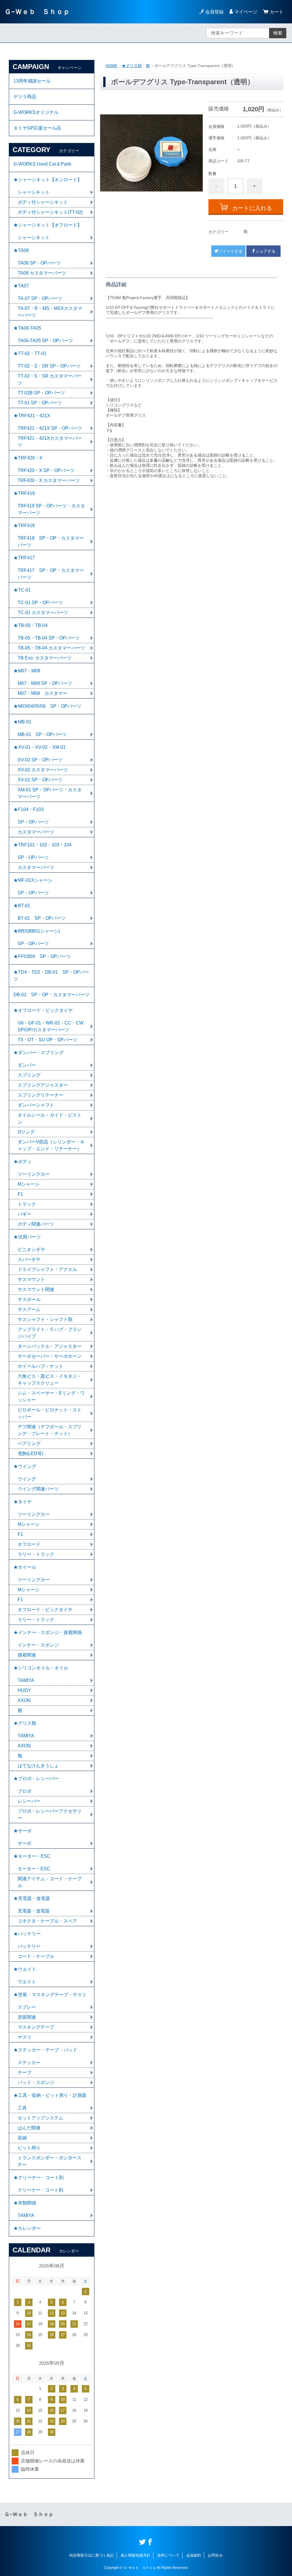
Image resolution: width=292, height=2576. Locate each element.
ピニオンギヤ (31, 1249)
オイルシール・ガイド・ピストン (50, 1118)
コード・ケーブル (36, 1956)
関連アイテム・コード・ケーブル (50, 1882)
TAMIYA (26, 1680)
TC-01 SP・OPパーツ (40, 603)
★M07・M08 (27, 671)
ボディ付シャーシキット (43, 202)
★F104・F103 (29, 809)
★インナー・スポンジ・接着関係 (48, 1632)
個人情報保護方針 (135, 2555)
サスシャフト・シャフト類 (45, 1319)
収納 (22, 2138)
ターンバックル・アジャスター (50, 1346)
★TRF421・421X (32, 416)
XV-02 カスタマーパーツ (43, 770)
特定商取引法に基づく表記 (92, 2555)
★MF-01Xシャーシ (33, 880)
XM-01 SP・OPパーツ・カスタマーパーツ (50, 793)
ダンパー (27, 1065)
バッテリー (29, 1946)
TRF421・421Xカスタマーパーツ (50, 442)
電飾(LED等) (31, 1454)
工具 (22, 2108)
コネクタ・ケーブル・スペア (47, 1921)
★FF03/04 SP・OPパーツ (42, 956)
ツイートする (230, 251)
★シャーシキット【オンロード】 (48, 180)
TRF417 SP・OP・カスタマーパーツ (51, 574)
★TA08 (21, 250)
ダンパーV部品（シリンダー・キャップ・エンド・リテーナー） (51, 1145)
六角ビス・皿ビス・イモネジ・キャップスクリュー (50, 1380)
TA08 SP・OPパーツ (39, 263)
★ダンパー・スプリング (38, 1053)
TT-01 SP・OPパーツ (40, 403)
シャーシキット (34, 192)
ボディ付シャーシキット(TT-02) (50, 212)
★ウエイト (25, 1969)
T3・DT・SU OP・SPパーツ (47, 1040)
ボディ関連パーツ (36, 1224)
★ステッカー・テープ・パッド (45, 2050)
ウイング (27, 1479)
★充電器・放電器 (32, 1898)
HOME (111, 66)
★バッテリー (27, 1934)
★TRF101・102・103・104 (42, 845)
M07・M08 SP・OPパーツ (45, 683)
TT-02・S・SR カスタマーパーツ (50, 379)
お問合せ (215, 2555)
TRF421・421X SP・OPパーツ (50, 428)
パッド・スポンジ (36, 2082)
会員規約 (194, 2555)
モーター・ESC (34, 1869)
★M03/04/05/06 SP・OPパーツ (47, 706)
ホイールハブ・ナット (40, 1366)
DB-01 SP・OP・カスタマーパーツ (51, 995)
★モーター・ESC (32, 1856)
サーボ (25, 1843)
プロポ (25, 1791)
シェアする (265, 251)
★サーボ (23, 1831)
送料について (168, 2555)
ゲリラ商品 (25, 97)
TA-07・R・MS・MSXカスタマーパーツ (50, 312)
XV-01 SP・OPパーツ (40, 780)
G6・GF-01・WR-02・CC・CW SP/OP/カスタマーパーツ (53, 1026)
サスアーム (29, 1309)
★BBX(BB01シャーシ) (37, 931)
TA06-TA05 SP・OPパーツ (45, 341)
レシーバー (29, 1801)
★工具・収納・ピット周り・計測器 (50, 2095)
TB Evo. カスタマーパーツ (45, 658)
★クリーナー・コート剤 (38, 2177)
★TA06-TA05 (27, 328)
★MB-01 (22, 722)
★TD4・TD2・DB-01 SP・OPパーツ (51, 976)
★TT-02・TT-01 (30, 353)
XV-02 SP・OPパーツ (40, 760)
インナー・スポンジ (38, 1645)
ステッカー (29, 2062)
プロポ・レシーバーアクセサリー (50, 1815)
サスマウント (31, 1279)
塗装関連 (27, 2017)
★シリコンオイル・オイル (41, 1668)
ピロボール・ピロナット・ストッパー (50, 1413)
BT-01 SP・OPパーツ (42, 918)
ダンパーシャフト (36, 1105)
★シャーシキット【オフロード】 (48, 225)
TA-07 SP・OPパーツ (40, 298)
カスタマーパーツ (36, 832)
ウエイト (27, 1982)
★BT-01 (22, 906)
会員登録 (214, 12)
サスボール (29, 1299)
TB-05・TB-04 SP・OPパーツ (49, 638)
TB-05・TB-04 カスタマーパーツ (51, 648)
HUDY (24, 1690)
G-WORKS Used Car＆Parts (42, 164)
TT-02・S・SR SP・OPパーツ (49, 366)
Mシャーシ (29, 1184)
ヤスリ (25, 2037)
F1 (20, 1194)
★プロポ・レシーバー (36, 1779)
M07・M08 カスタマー (42, 693)
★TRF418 (24, 526)
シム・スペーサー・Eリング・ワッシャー (51, 1396)
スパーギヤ (29, 1259)
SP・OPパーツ (33, 822)
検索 (278, 33)
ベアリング (29, 1444)
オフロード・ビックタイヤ (45, 1610)
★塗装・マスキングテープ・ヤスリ (50, 1995)
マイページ (246, 12)
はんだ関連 (29, 2128)
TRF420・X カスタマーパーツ (49, 480)
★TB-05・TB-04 (31, 625)
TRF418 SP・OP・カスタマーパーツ (51, 541)
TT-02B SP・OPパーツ (41, 393)
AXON (24, 1700)
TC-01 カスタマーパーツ (43, 613)
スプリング (29, 1075)
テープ (25, 2072)
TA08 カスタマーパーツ (42, 273)
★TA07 (21, 286)
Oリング (26, 1132)
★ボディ (23, 1162)
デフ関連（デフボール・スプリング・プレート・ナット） (50, 1430)
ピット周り (29, 2148)
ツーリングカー (34, 1174)
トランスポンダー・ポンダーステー (50, 2161)
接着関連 (27, 1655)
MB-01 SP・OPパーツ (42, 734)
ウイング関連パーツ (38, 1489)
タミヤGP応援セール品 (37, 128)
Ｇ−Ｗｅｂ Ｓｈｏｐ (37, 12)
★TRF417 (24, 558)
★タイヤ (23, 1502)
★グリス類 (132, 66)
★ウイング (25, 1466)
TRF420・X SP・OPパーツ (46, 470)
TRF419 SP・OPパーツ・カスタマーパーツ (51, 509)
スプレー (27, 2007)
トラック (27, 1204)
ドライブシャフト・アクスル (47, 1269)
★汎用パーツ (27, 1237)
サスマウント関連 (36, 1289)
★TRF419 (24, 493)
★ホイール (25, 1567)
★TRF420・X (28, 458)
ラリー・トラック (36, 1554)
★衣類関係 (25, 2203)
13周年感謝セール (32, 81)
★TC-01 (22, 590)
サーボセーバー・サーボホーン (50, 1356)
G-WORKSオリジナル (36, 112)
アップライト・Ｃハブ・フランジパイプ (50, 1333)
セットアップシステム (40, 2118)
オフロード (29, 1544)
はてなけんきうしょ (38, 1766)
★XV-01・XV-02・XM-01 (39, 747)
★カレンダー (27, 2228)
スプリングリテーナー (40, 1095)
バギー (25, 1214)
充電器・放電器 (34, 1911)
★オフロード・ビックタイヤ (43, 1010)
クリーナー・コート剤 (40, 2190)
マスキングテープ (36, 2027)
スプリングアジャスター (43, 1085)
